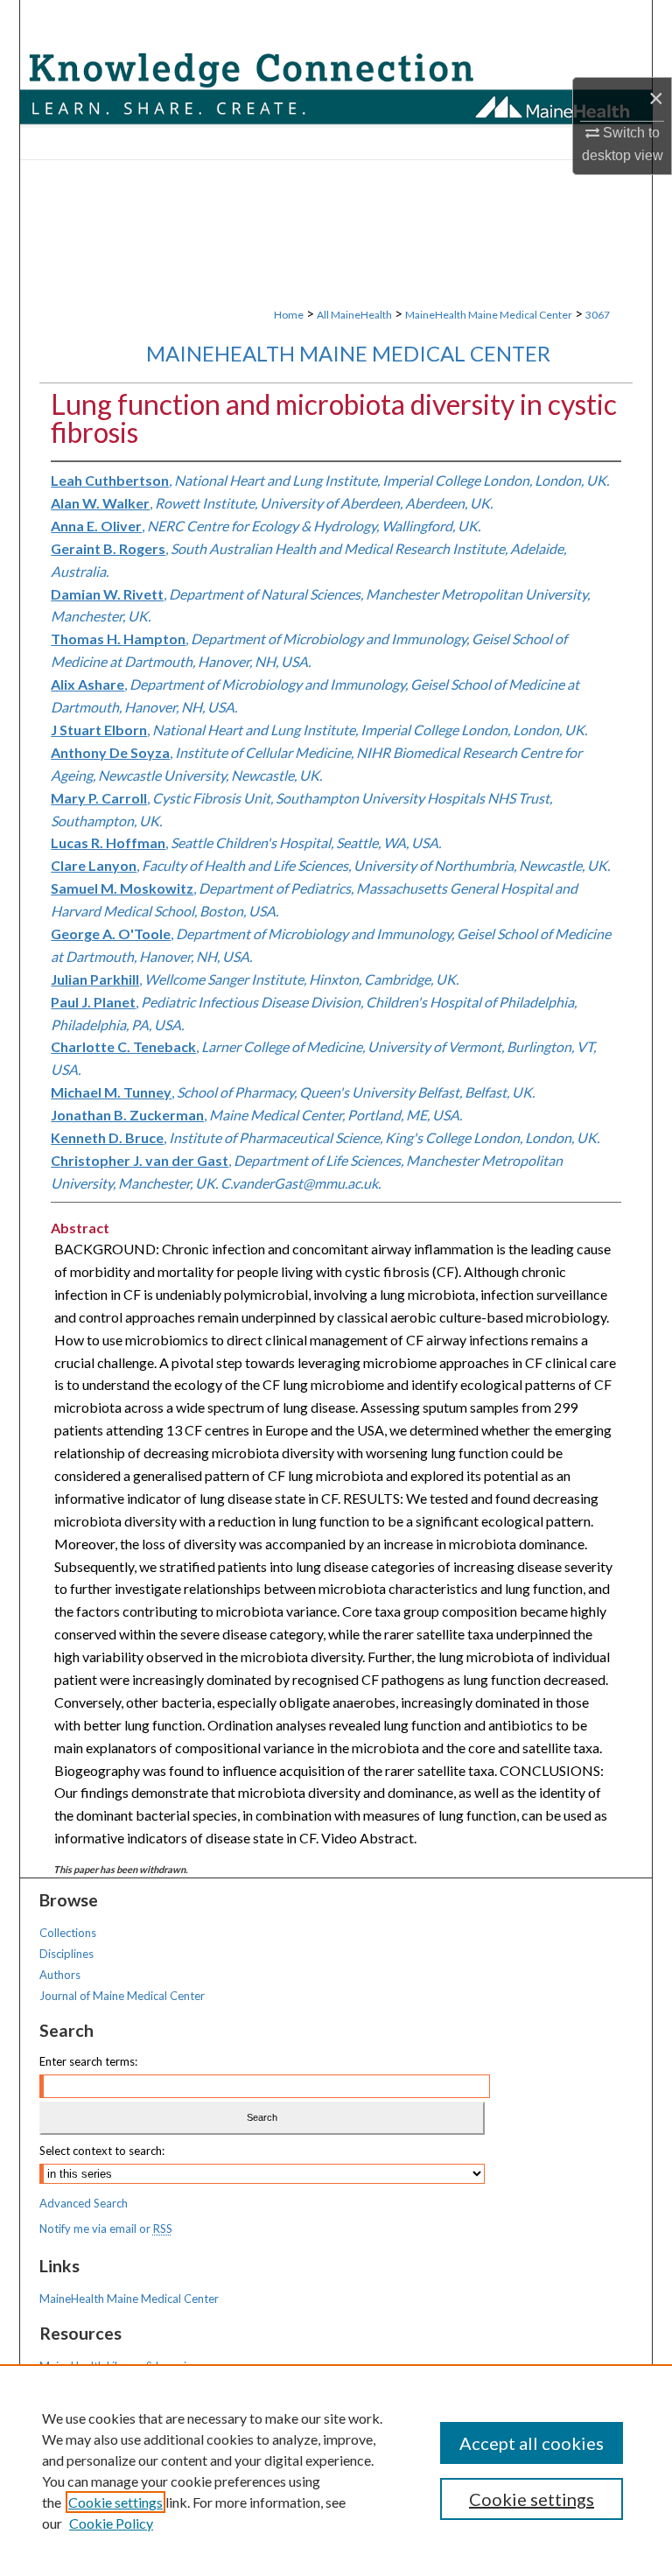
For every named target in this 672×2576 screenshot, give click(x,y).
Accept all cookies (532, 2443)
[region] (336, 2470)
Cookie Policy (111, 2523)
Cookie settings (115, 2502)
